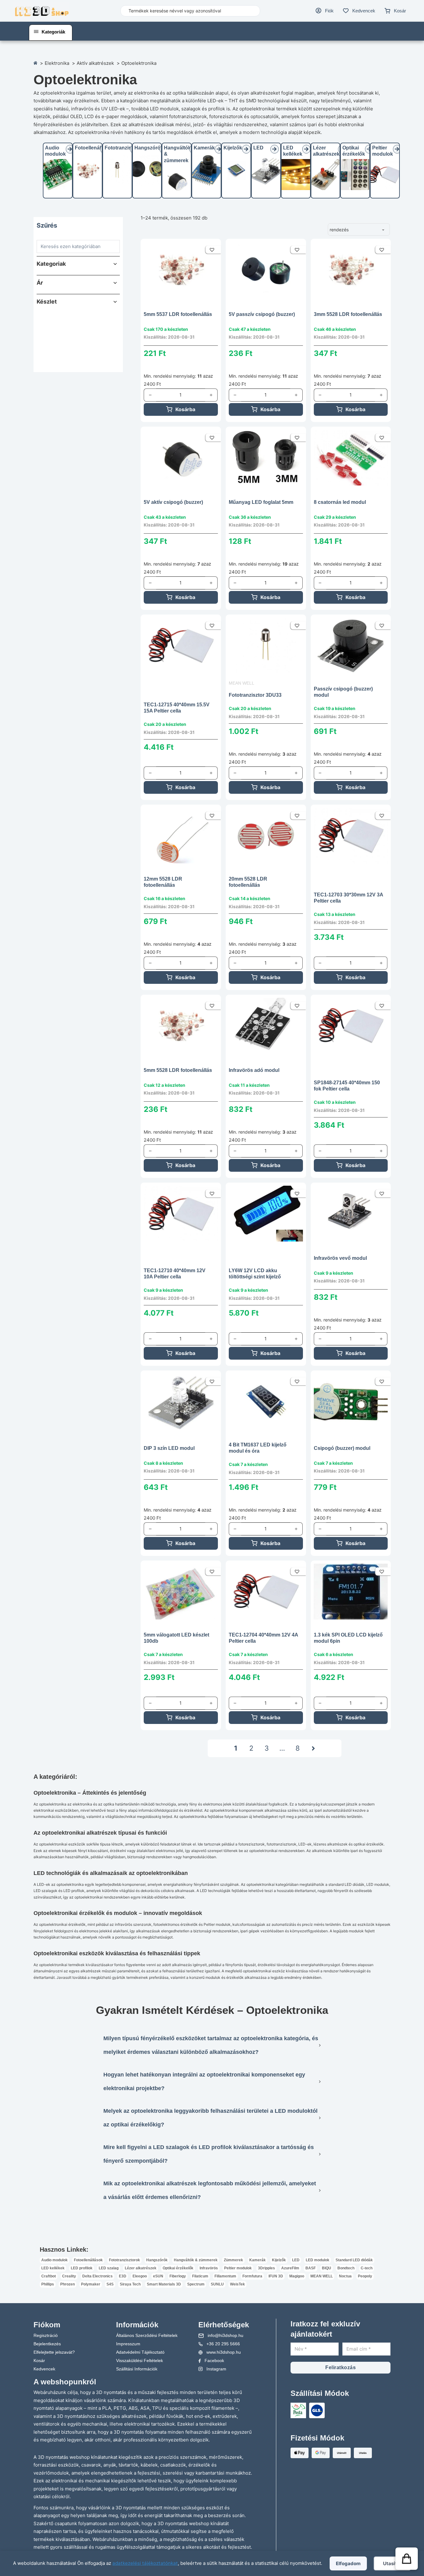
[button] (77, 264)
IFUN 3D (276, 2276)
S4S (110, 2284)
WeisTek (237, 2284)
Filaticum (200, 2276)
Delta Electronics (97, 2276)
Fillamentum (225, 2276)
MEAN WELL (241, 683)
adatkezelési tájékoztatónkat (145, 2563)
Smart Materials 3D (164, 2284)
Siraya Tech (130, 2284)
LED (258, 148)
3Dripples (266, 2268)
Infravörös (209, 2268)
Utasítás (392, 2563)
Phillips (48, 2284)
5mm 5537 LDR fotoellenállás (178, 314)
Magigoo (297, 2276)
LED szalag (109, 2268)
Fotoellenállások (94, 148)
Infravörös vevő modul (340, 1258)
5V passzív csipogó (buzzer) (262, 314)
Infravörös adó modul (254, 1070)
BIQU (327, 2268)
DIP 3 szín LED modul (169, 1448)
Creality (69, 2276)
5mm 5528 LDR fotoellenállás (178, 1070)
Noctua (345, 2276)
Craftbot (49, 2276)
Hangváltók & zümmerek (196, 2260)
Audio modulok (54, 2260)
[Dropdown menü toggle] (36, 32)
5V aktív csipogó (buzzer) (173, 502)
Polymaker (91, 2284)
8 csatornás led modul (340, 502)
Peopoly (365, 2276)
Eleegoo (140, 2276)
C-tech (367, 2268)
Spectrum (196, 2284)
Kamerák (204, 148)
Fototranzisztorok (125, 148)
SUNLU (217, 2284)
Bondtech (346, 2268)
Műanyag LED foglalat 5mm (261, 502)
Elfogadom (348, 2563)
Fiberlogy (178, 2276)
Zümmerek (233, 2260)
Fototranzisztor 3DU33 (255, 695)
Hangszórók (149, 148)
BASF (311, 2268)
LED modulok (318, 2260)
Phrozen (68, 2284)
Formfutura (252, 2276)
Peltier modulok (238, 2268)
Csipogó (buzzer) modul (342, 1448)
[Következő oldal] (313, 1748)
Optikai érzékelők (178, 2268)
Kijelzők (233, 148)
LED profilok (82, 2268)
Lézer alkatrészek (141, 2268)
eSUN (158, 2276)
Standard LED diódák (354, 2260)
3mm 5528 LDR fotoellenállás (348, 314)
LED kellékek (53, 2268)
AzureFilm (290, 2268)
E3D (123, 2276)
